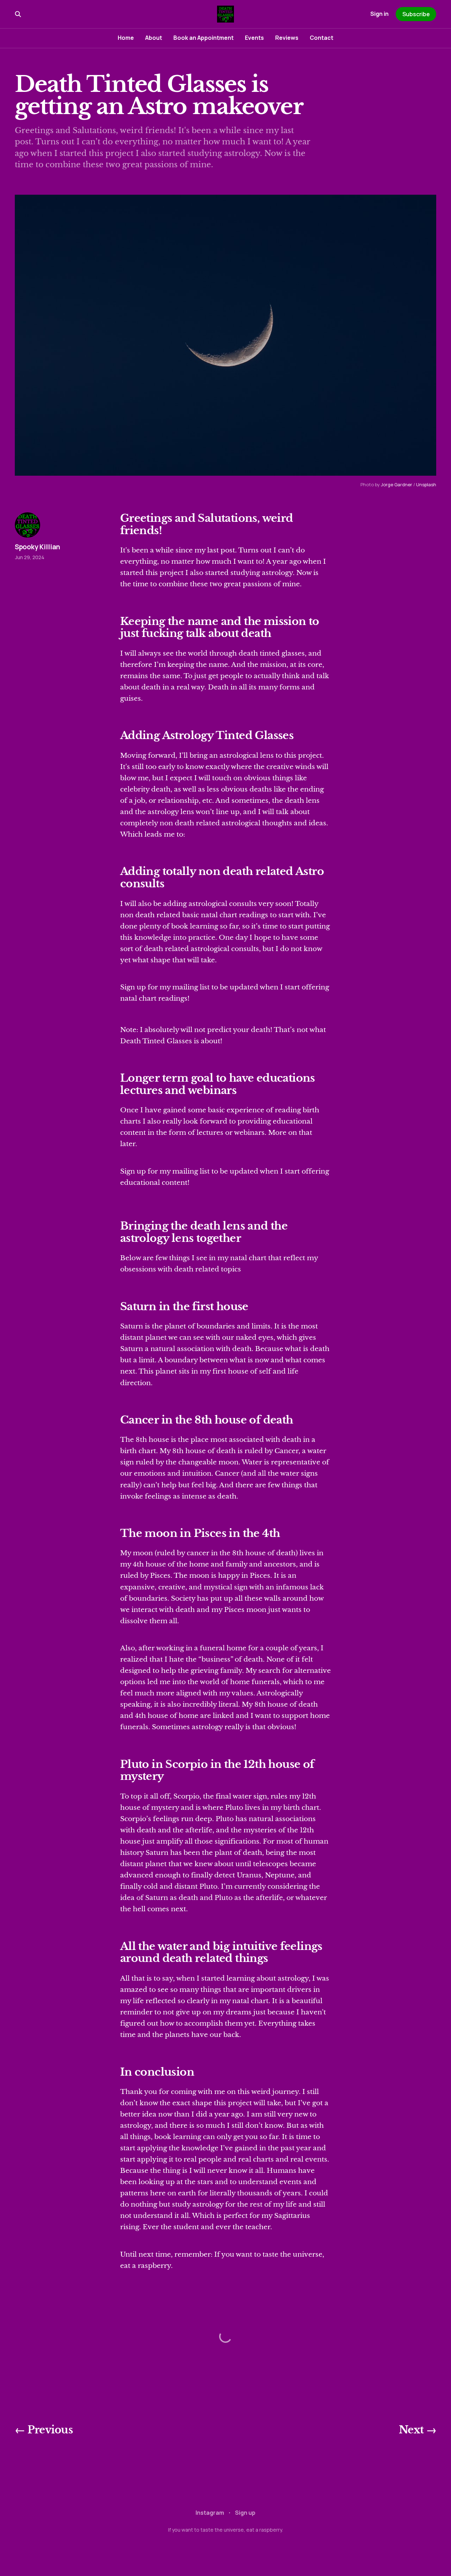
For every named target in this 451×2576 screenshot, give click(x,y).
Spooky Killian (38, 547)
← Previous (44, 2430)
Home (126, 38)
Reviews (287, 38)
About (154, 38)
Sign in (379, 14)
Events (254, 38)
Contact (322, 38)
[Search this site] (18, 14)
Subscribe (416, 14)
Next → (418, 2430)
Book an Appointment (203, 38)
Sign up (245, 2513)
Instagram (210, 2513)
